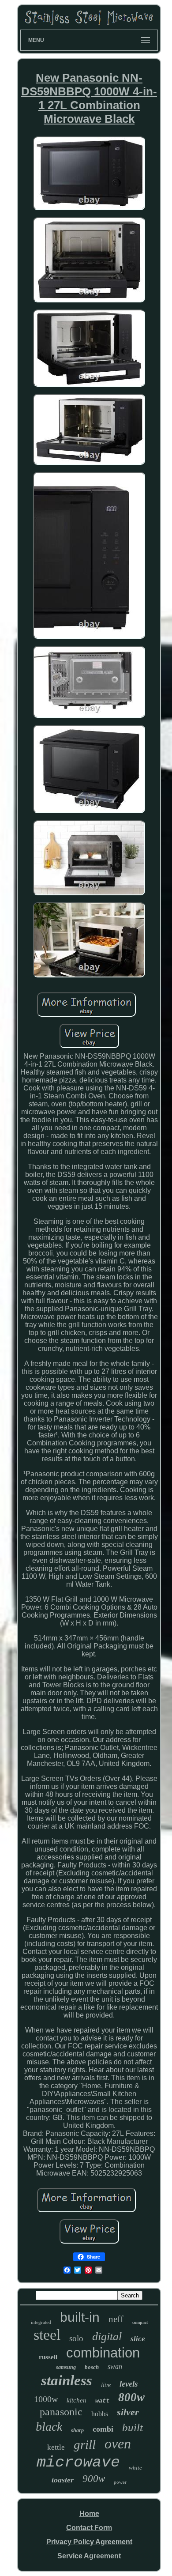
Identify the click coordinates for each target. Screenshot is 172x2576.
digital (107, 2337)
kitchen (77, 2400)
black (49, 2427)
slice (138, 2339)
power (120, 2482)
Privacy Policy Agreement (89, 2542)
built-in (80, 2317)
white (135, 2468)
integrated (41, 2322)
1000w (46, 2399)
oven (118, 2444)
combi (103, 2429)
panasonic (61, 2412)
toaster (63, 2480)
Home (89, 2514)
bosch (92, 2367)
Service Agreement (89, 2556)
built (133, 2427)
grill (85, 2444)
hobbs (100, 2414)
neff (116, 2319)
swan (115, 2367)
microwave (78, 2463)
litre (106, 2385)
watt (102, 2401)
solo (76, 2338)
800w (131, 2397)
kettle (56, 2447)
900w (94, 2479)
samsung (66, 2367)
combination (103, 2353)
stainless (67, 2380)
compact (140, 2322)
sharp (77, 2430)
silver (128, 2412)
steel (47, 2335)
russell (48, 2357)
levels (129, 2384)
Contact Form (89, 2528)
